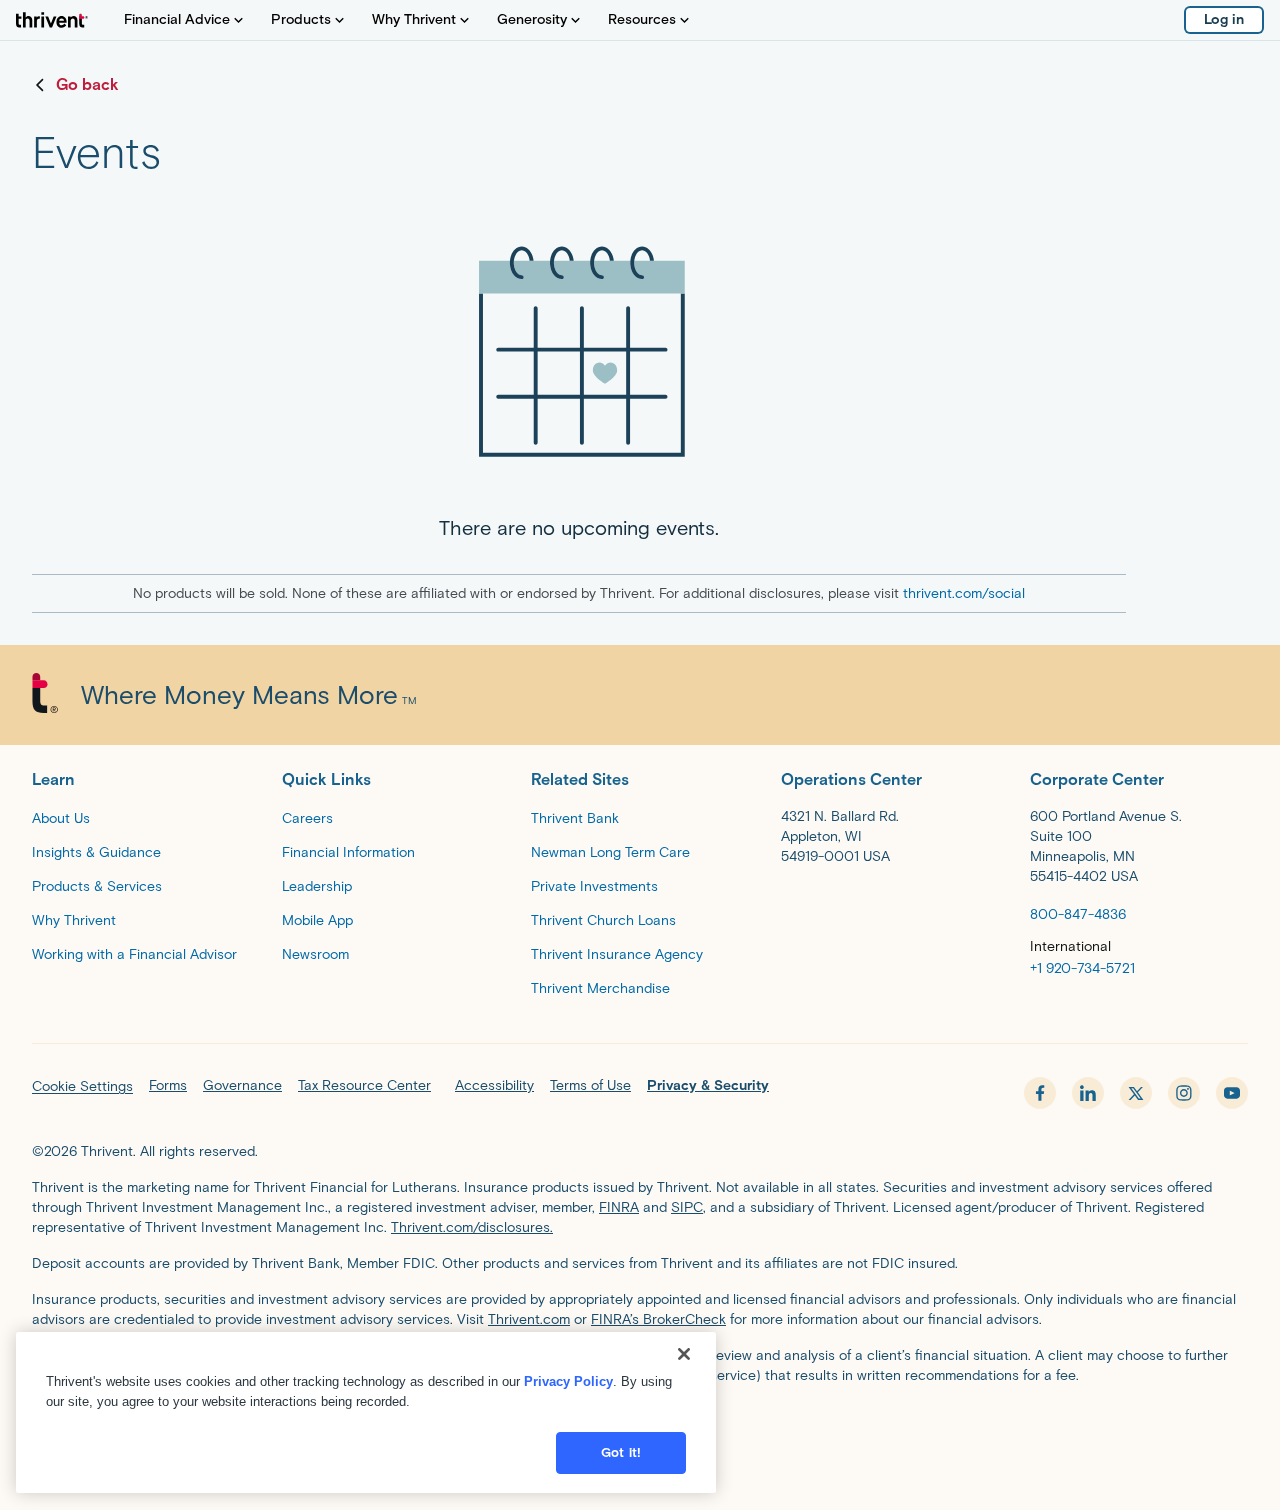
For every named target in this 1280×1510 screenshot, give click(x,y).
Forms (168, 1085)
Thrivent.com (529, 1319)
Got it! (621, 1452)
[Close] (684, 1354)
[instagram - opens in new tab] (1184, 1093)
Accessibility (494, 1085)
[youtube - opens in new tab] (1232, 1093)
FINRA (619, 1207)
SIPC (687, 1207)
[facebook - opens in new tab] (1040, 1093)
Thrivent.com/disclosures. (472, 1227)
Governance (242, 1085)
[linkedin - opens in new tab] (1088, 1093)
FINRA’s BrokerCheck (658, 1319)
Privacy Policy (568, 1381)
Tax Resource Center (364, 1085)
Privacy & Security (708, 1085)
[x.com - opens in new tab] (1136, 1093)
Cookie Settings (82, 1086)
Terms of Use (590, 1085)
